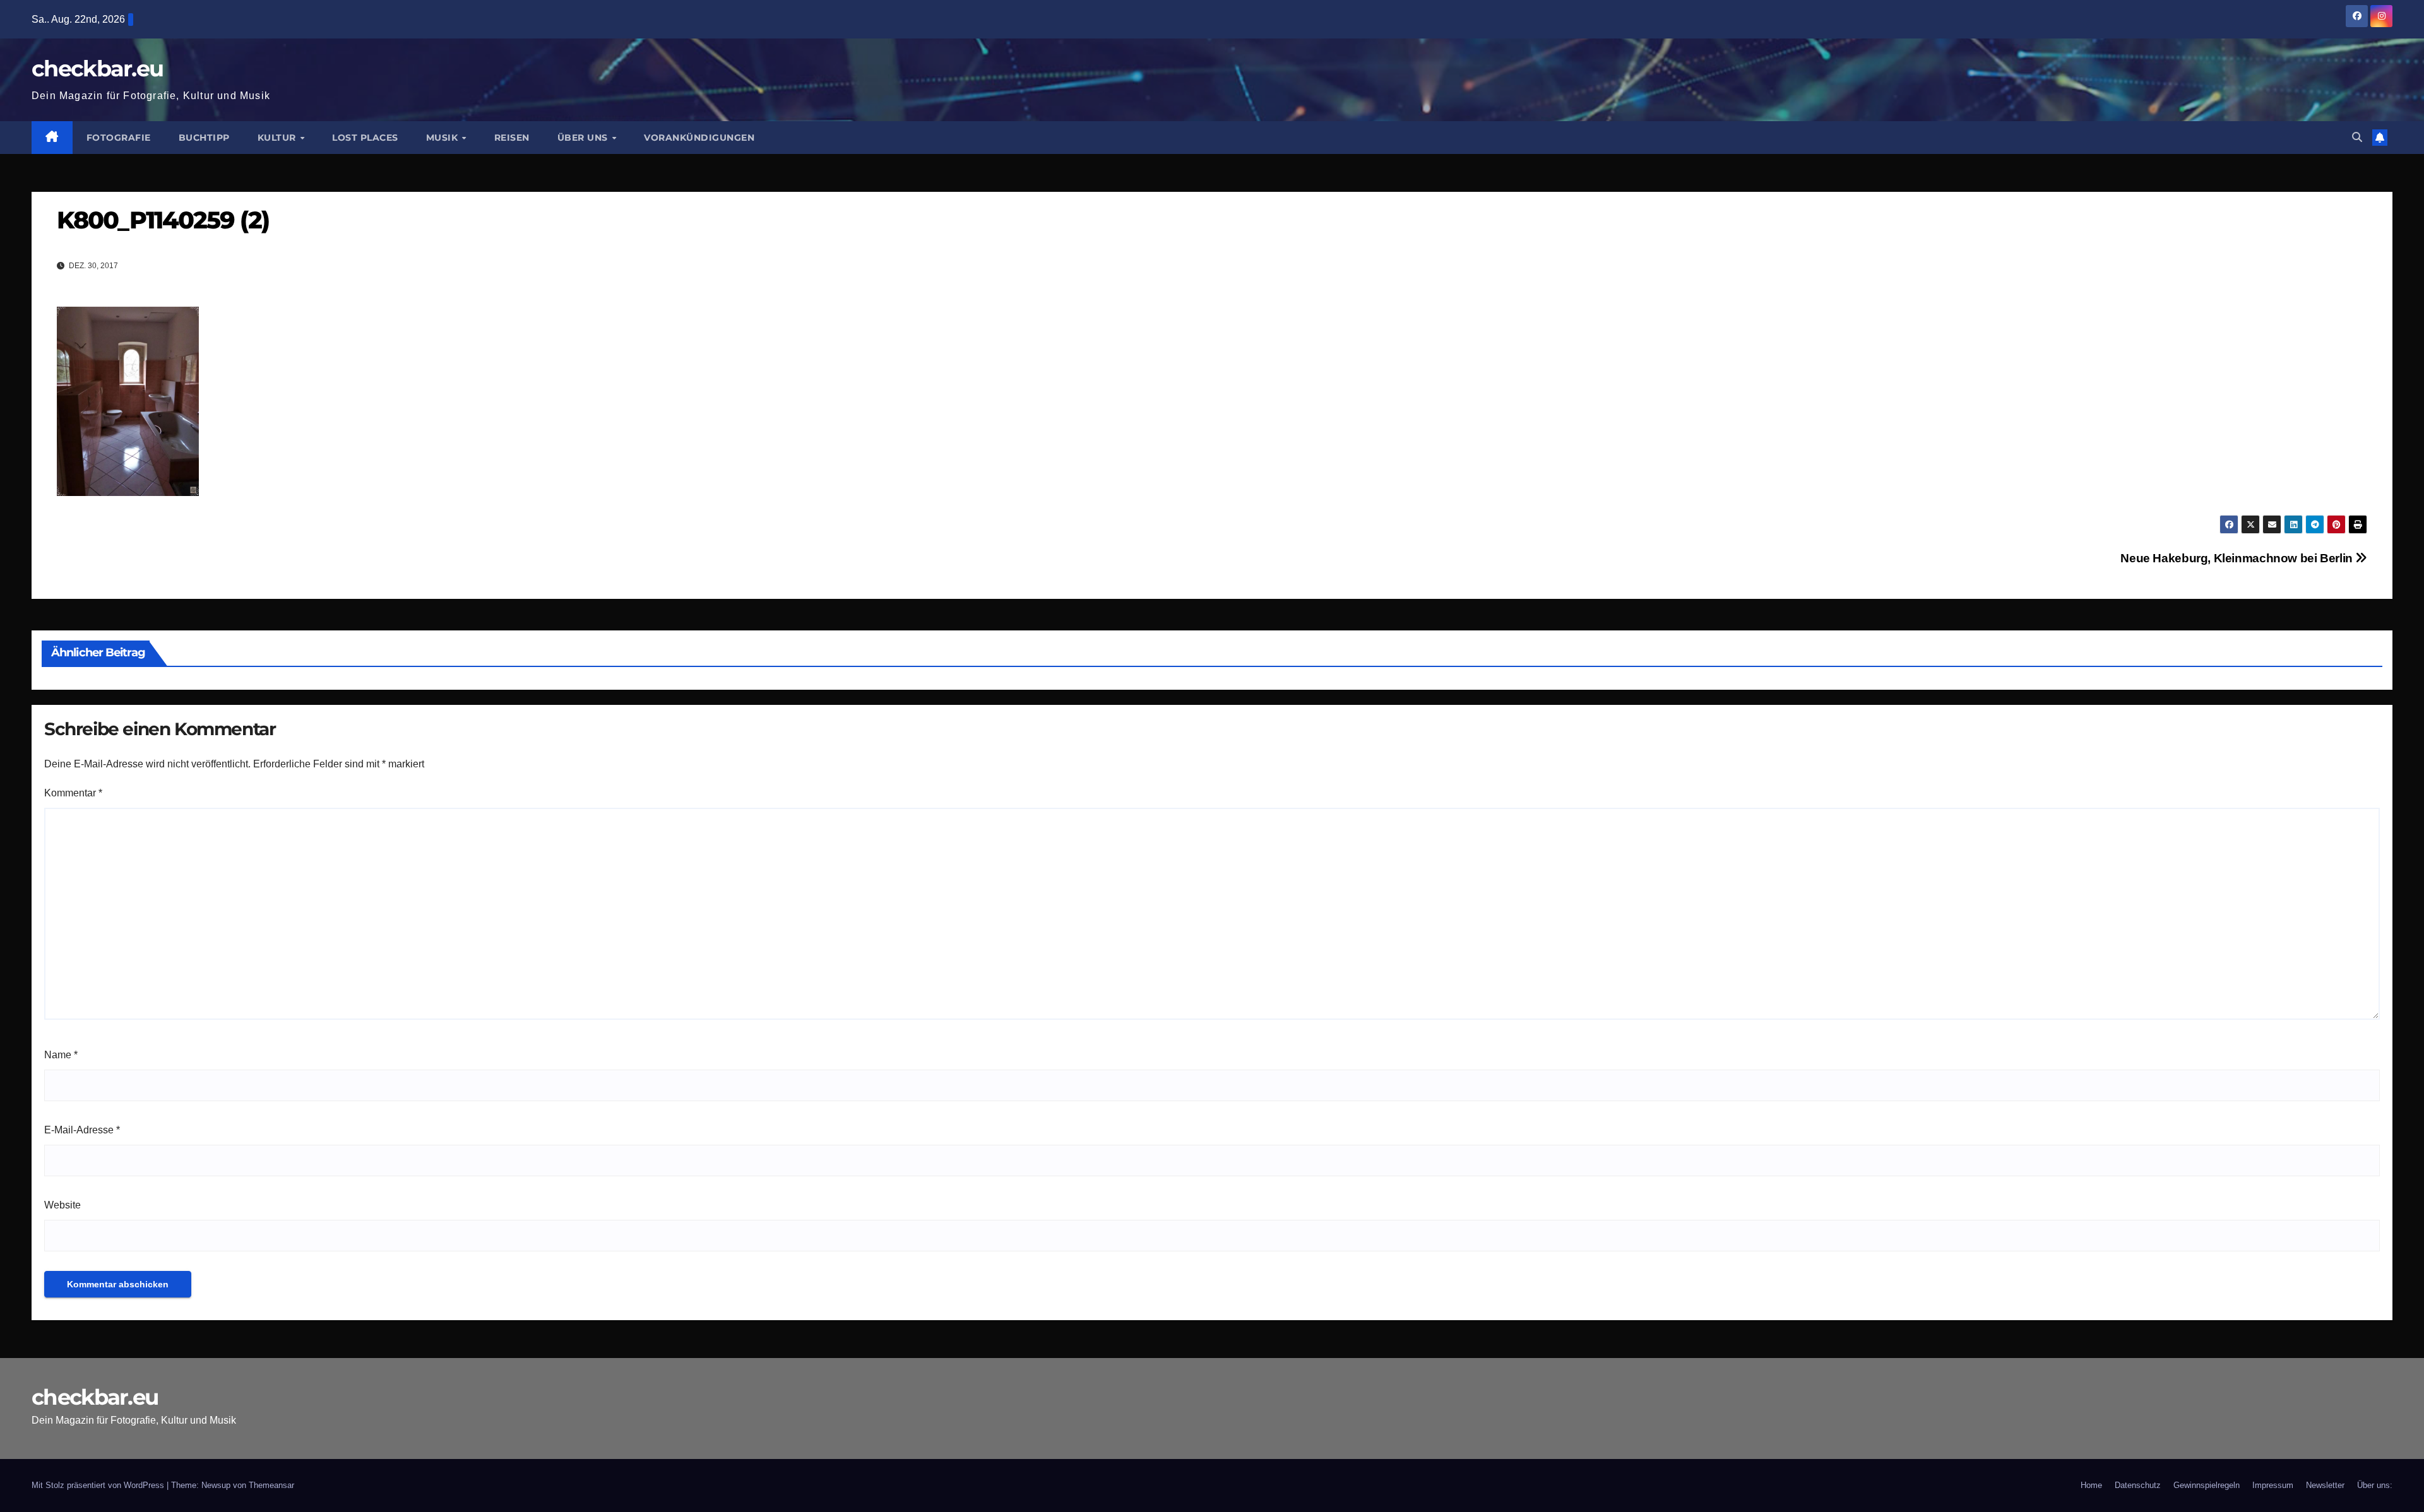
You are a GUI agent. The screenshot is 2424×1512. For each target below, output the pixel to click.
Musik (443, 138)
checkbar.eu (97, 68)
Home (2091, 1485)
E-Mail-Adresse (82, 1130)
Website (62, 1205)
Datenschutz (2138, 1485)
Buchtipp (204, 138)
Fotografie (119, 138)
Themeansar (271, 1485)
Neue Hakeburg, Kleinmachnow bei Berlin (2238, 558)
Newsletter (2325, 1485)
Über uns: (2375, 1485)
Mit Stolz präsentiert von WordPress (99, 1485)
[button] (2357, 137)
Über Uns (584, 138)
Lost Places (365, 138)
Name (61, 1055)
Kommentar (73, 793)
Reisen (512, 138)
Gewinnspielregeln (2207, 1485)
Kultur (278, 138)
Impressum (2273, 1485)
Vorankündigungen (699, 138)
